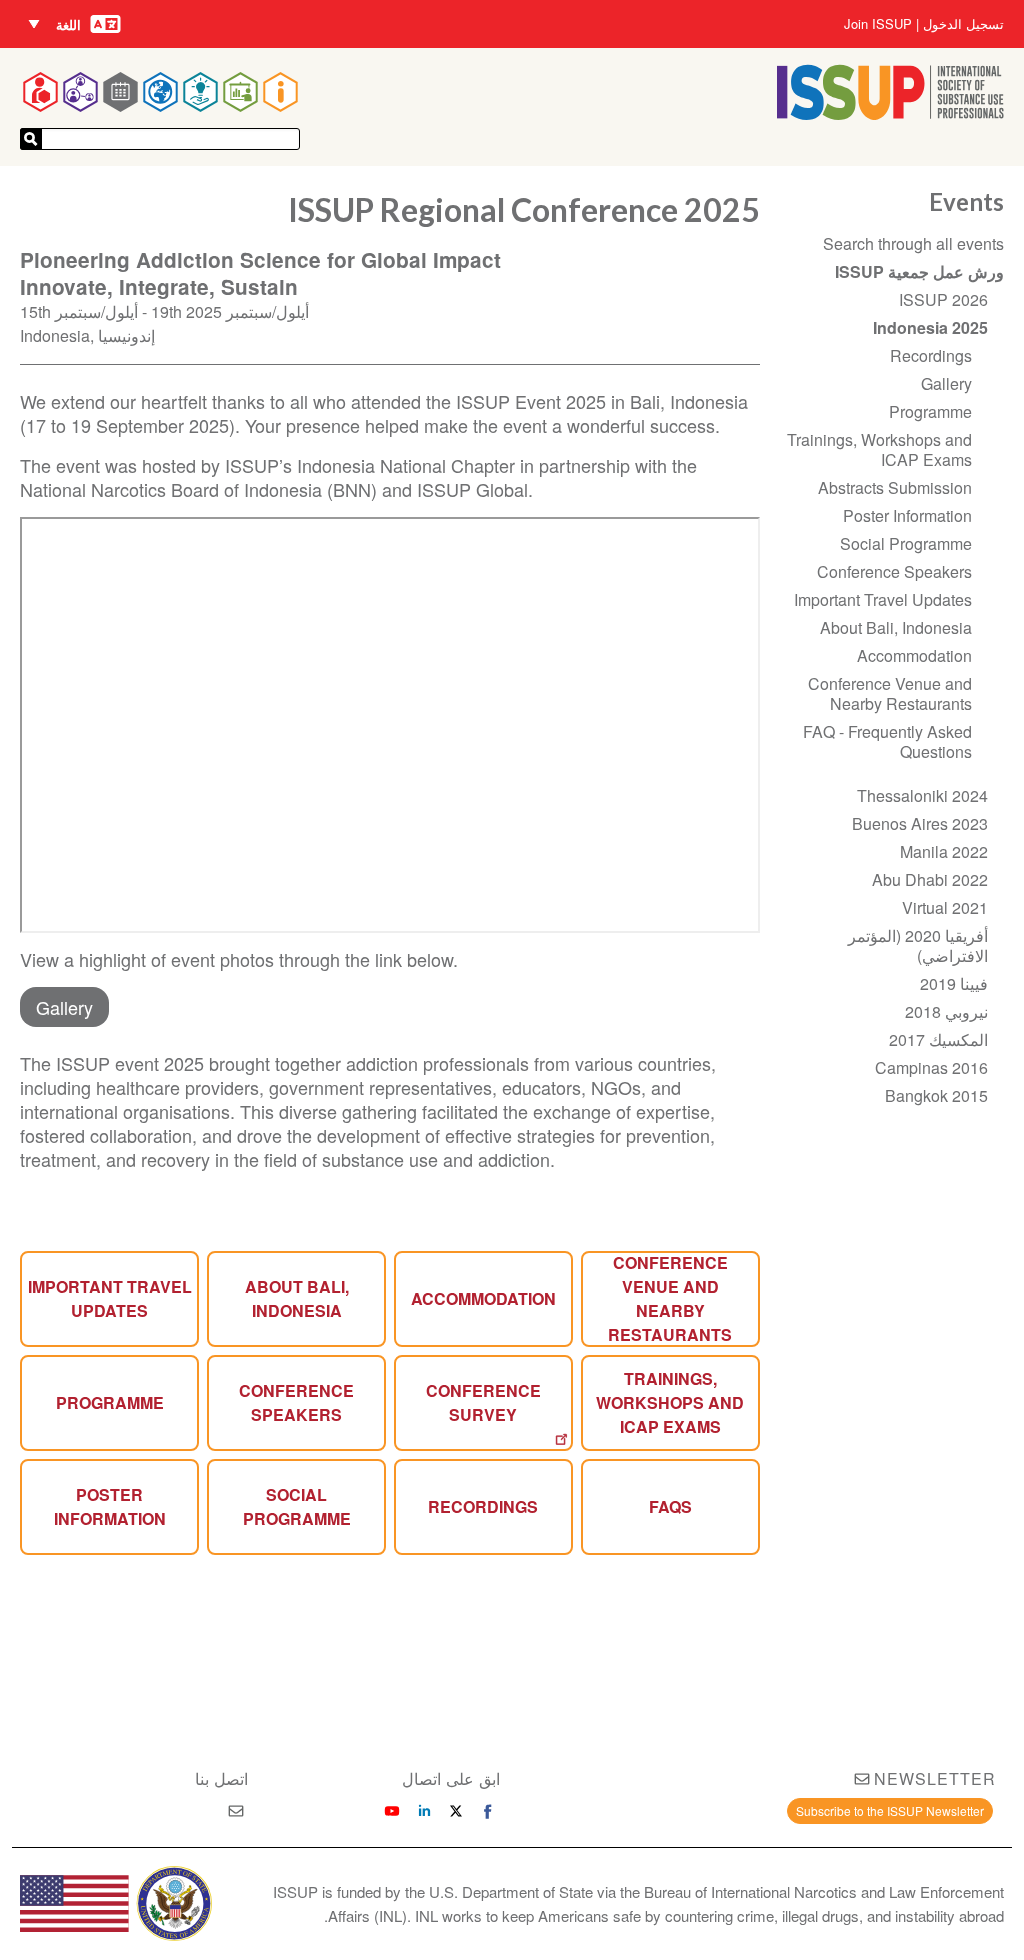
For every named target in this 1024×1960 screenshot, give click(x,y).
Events (966, 201)
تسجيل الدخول (963, 24)
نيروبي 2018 (946, 1011)
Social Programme (297, 1506)
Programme (110, 1402)
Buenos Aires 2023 (920, 823)
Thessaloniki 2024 (922, 795)
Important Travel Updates (110, 1298)
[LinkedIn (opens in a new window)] (424, 1811)
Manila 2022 (944, 851)
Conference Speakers (296, 1402)
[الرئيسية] (890, 113)
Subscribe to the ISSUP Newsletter (890, 1810)
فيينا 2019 (954, 983)
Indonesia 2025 (930, 327)
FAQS (670, 1506)
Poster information (110, 1506)
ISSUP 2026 (943, 299)
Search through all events (913, 243)
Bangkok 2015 (936, 1095)
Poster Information (907, 515)
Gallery (64, 1007)
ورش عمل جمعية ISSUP (919, 271)
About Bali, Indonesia (297, 1298)
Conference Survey (483, 1402)
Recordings (483, 1506)
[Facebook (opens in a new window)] (488, 1811)
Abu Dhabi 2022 (930, 879)
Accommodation (483, 1298)
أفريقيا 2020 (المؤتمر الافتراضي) (918, 945)
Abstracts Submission (895, 487)
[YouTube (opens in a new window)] (392, 1811)
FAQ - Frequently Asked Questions (887, 741)
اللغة (68, 24)
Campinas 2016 (931, 1067)
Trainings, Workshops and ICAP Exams (670, 1402)
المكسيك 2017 (938, 1039)
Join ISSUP (878, 24)
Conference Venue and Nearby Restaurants (670, 1299)
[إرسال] (31, 139)
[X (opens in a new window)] (456, 1811)
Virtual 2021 (945, 907)
